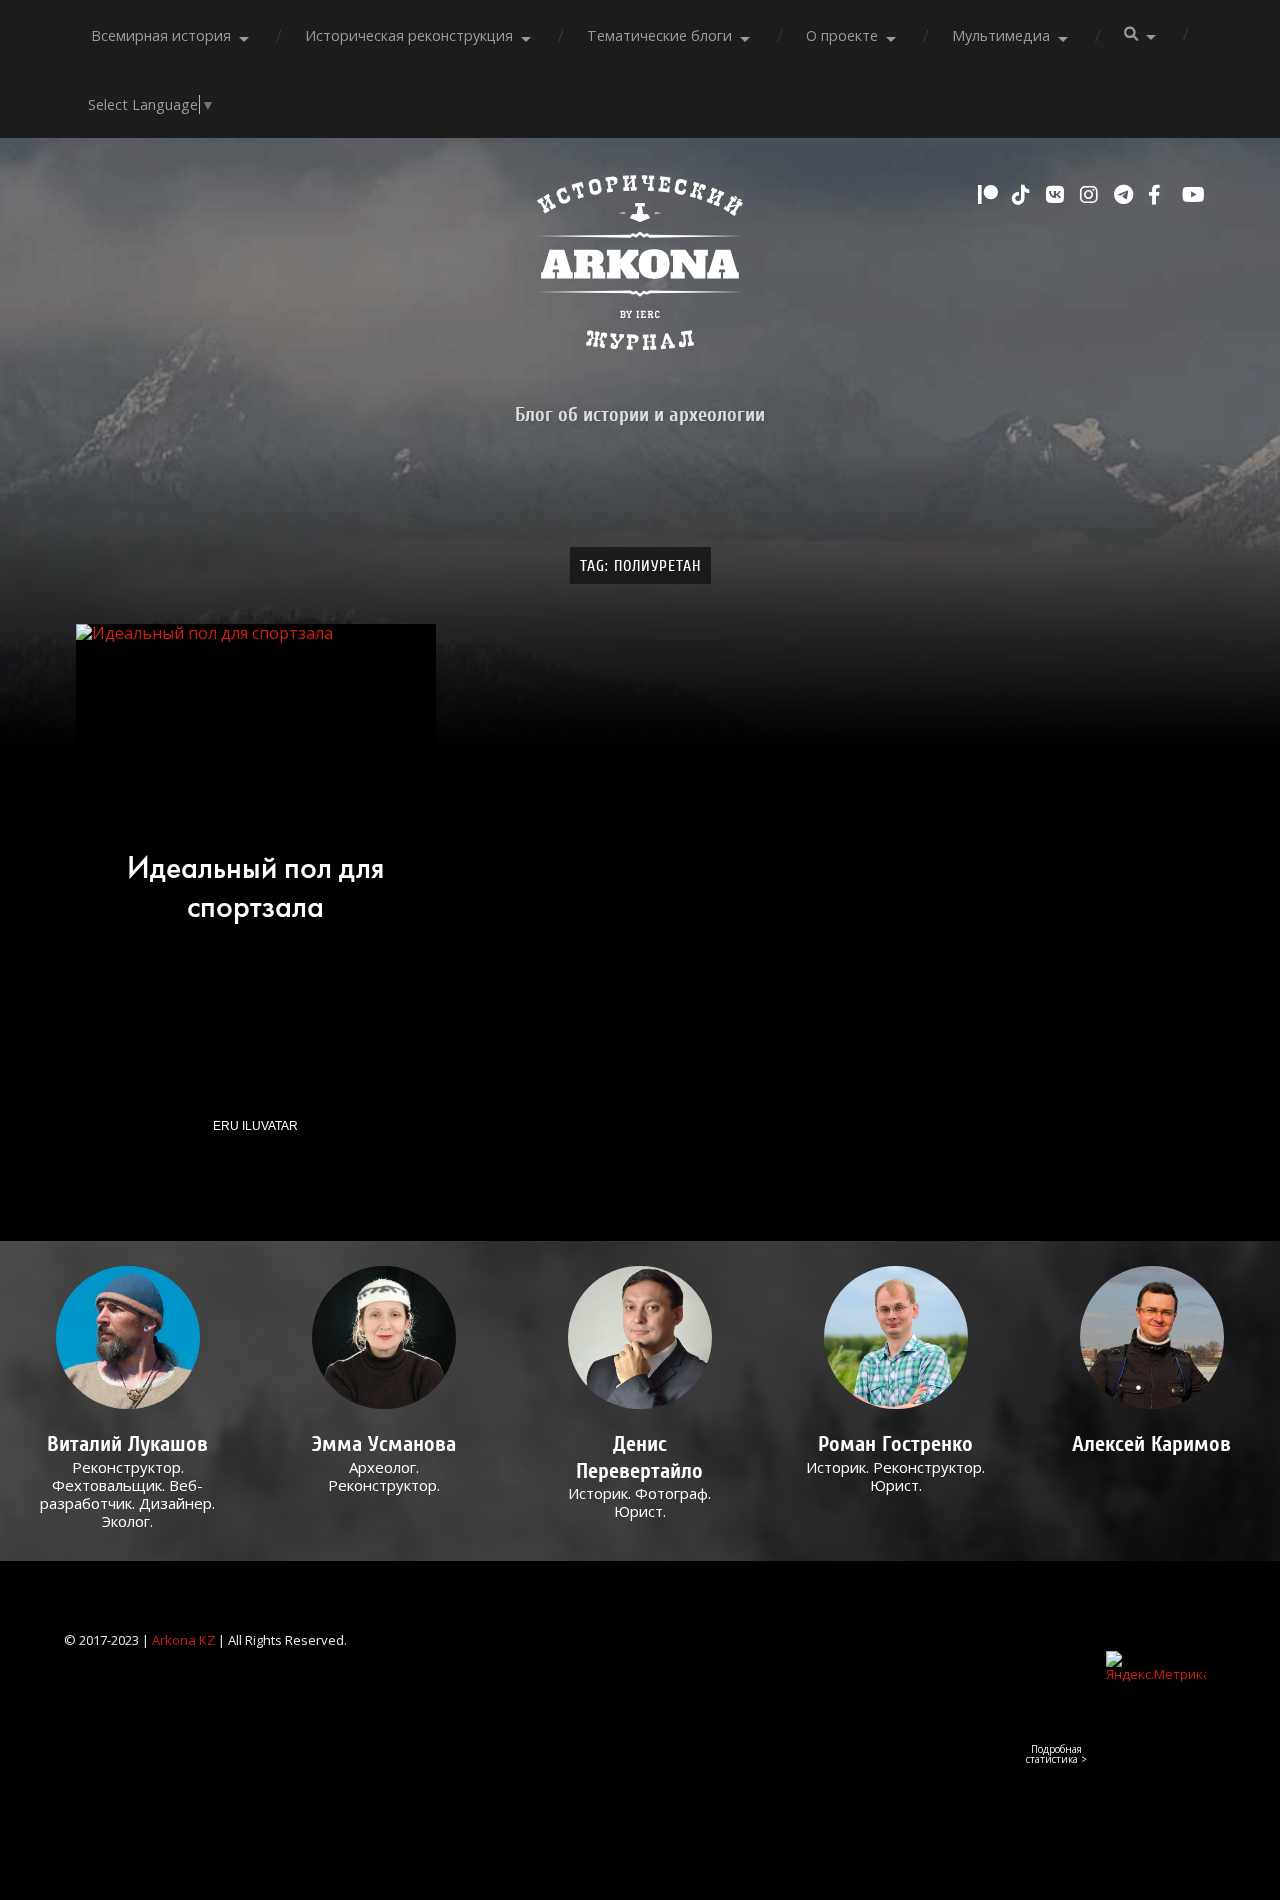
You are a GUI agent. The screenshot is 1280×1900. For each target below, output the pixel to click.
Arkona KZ (183, 1640)
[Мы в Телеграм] (1126, 195)
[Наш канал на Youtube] (1194, 195)
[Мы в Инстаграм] (1092, 195)
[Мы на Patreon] (990, 195)
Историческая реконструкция (409, 35)
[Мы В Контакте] (1058, 195)
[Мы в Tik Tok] (1024, 195)
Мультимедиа (1001, 35)
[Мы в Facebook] (1160, 195)
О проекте (842, 35)
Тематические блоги (659, 35)
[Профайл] (127, 1337)
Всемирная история (161, 35)
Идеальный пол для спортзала (255, 887)
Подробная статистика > (1056, 1754)
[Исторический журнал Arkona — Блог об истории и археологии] (640, 268)
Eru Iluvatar (255, 1126)
